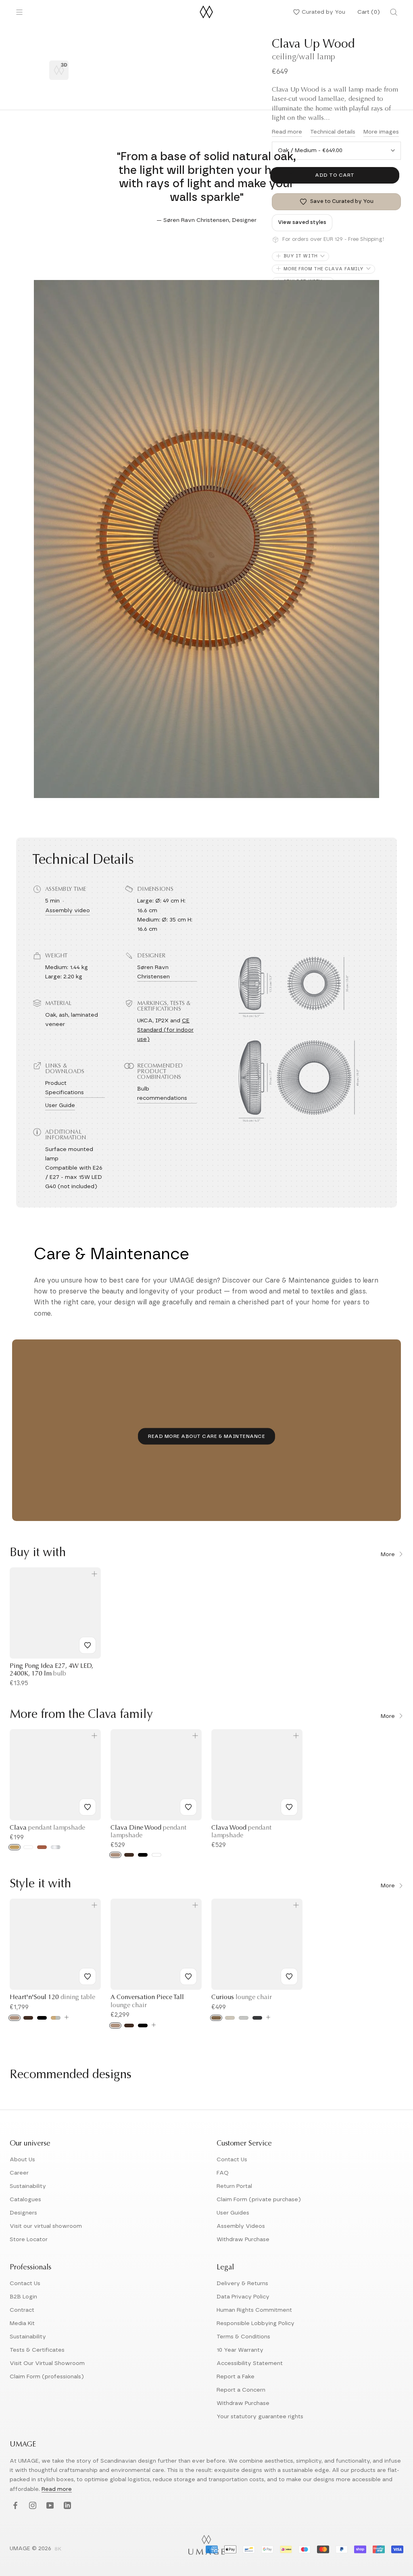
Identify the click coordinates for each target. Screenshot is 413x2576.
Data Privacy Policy (243, 2297)
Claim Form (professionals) (47, 2377)
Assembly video (68, 911)
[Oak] (15, 2018)
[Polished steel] (56, 1847)
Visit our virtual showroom (46, 2226)
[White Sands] (230, 2018)
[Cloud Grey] (56, 2018)
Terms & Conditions (243, 2337)
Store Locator (29, 2240)
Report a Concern (241, 2390)
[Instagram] (32, 2506)
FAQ (223, 2173)
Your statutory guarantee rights (260, 2417)
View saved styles (302, 223)
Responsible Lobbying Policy (256, 2323)
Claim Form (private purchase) (259, 2200)
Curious (242, 1997)
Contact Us (232, 2160)
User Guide (60, 1105)
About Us (22, 2160)
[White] (156, 1855)
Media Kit (22, 2323)
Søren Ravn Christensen (153, 972)
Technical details (333, 132)
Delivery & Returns (242, 2284)
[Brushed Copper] (42, 1847)
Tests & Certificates (37, 2350)
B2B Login (23, 2297)
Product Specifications (65, 1088)
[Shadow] (257, 2018)
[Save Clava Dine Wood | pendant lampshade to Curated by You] (188, 1807)
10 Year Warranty (240, 2350)
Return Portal (234, 2186)
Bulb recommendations (162, 1094)
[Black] (143, 1855)
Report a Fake (236, 2377)
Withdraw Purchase (243, 2240)
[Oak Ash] (115, 1855)
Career (19, 2173)
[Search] (394, 12)
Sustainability (28, 2186)
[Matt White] (28, 1847)
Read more (287, 132)
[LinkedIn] (66, 2506)
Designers (23, 2213)
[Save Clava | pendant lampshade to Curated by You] (88, 1807)
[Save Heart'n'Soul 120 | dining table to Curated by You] (88, 1976)
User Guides (233, 2213)
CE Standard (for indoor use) (165, 1030)
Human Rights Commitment (254, 2310)
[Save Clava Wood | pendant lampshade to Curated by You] (289, 1807)
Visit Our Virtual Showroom (47, 2363)
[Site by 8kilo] (58, 2549)
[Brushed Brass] (15, 1847)
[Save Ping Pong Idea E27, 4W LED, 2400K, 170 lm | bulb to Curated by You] (88, 1645)
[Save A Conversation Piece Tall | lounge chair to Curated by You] (188, 1976)
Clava (47, 1828)
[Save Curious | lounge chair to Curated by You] (289, 1976)
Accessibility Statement (250, 2363)
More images (381, 132)
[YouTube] (49, 2506)
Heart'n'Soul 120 (52, 1997)
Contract (22, 2310)
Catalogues (25, 2200)
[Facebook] (14, 2506)
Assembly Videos (241, 2226)
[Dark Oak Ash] (129, 1855)
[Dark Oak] (28, 2018)
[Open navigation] (19, 12)
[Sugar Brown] (216, 2018)
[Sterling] (244, 2018)
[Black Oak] (42, 2018)
